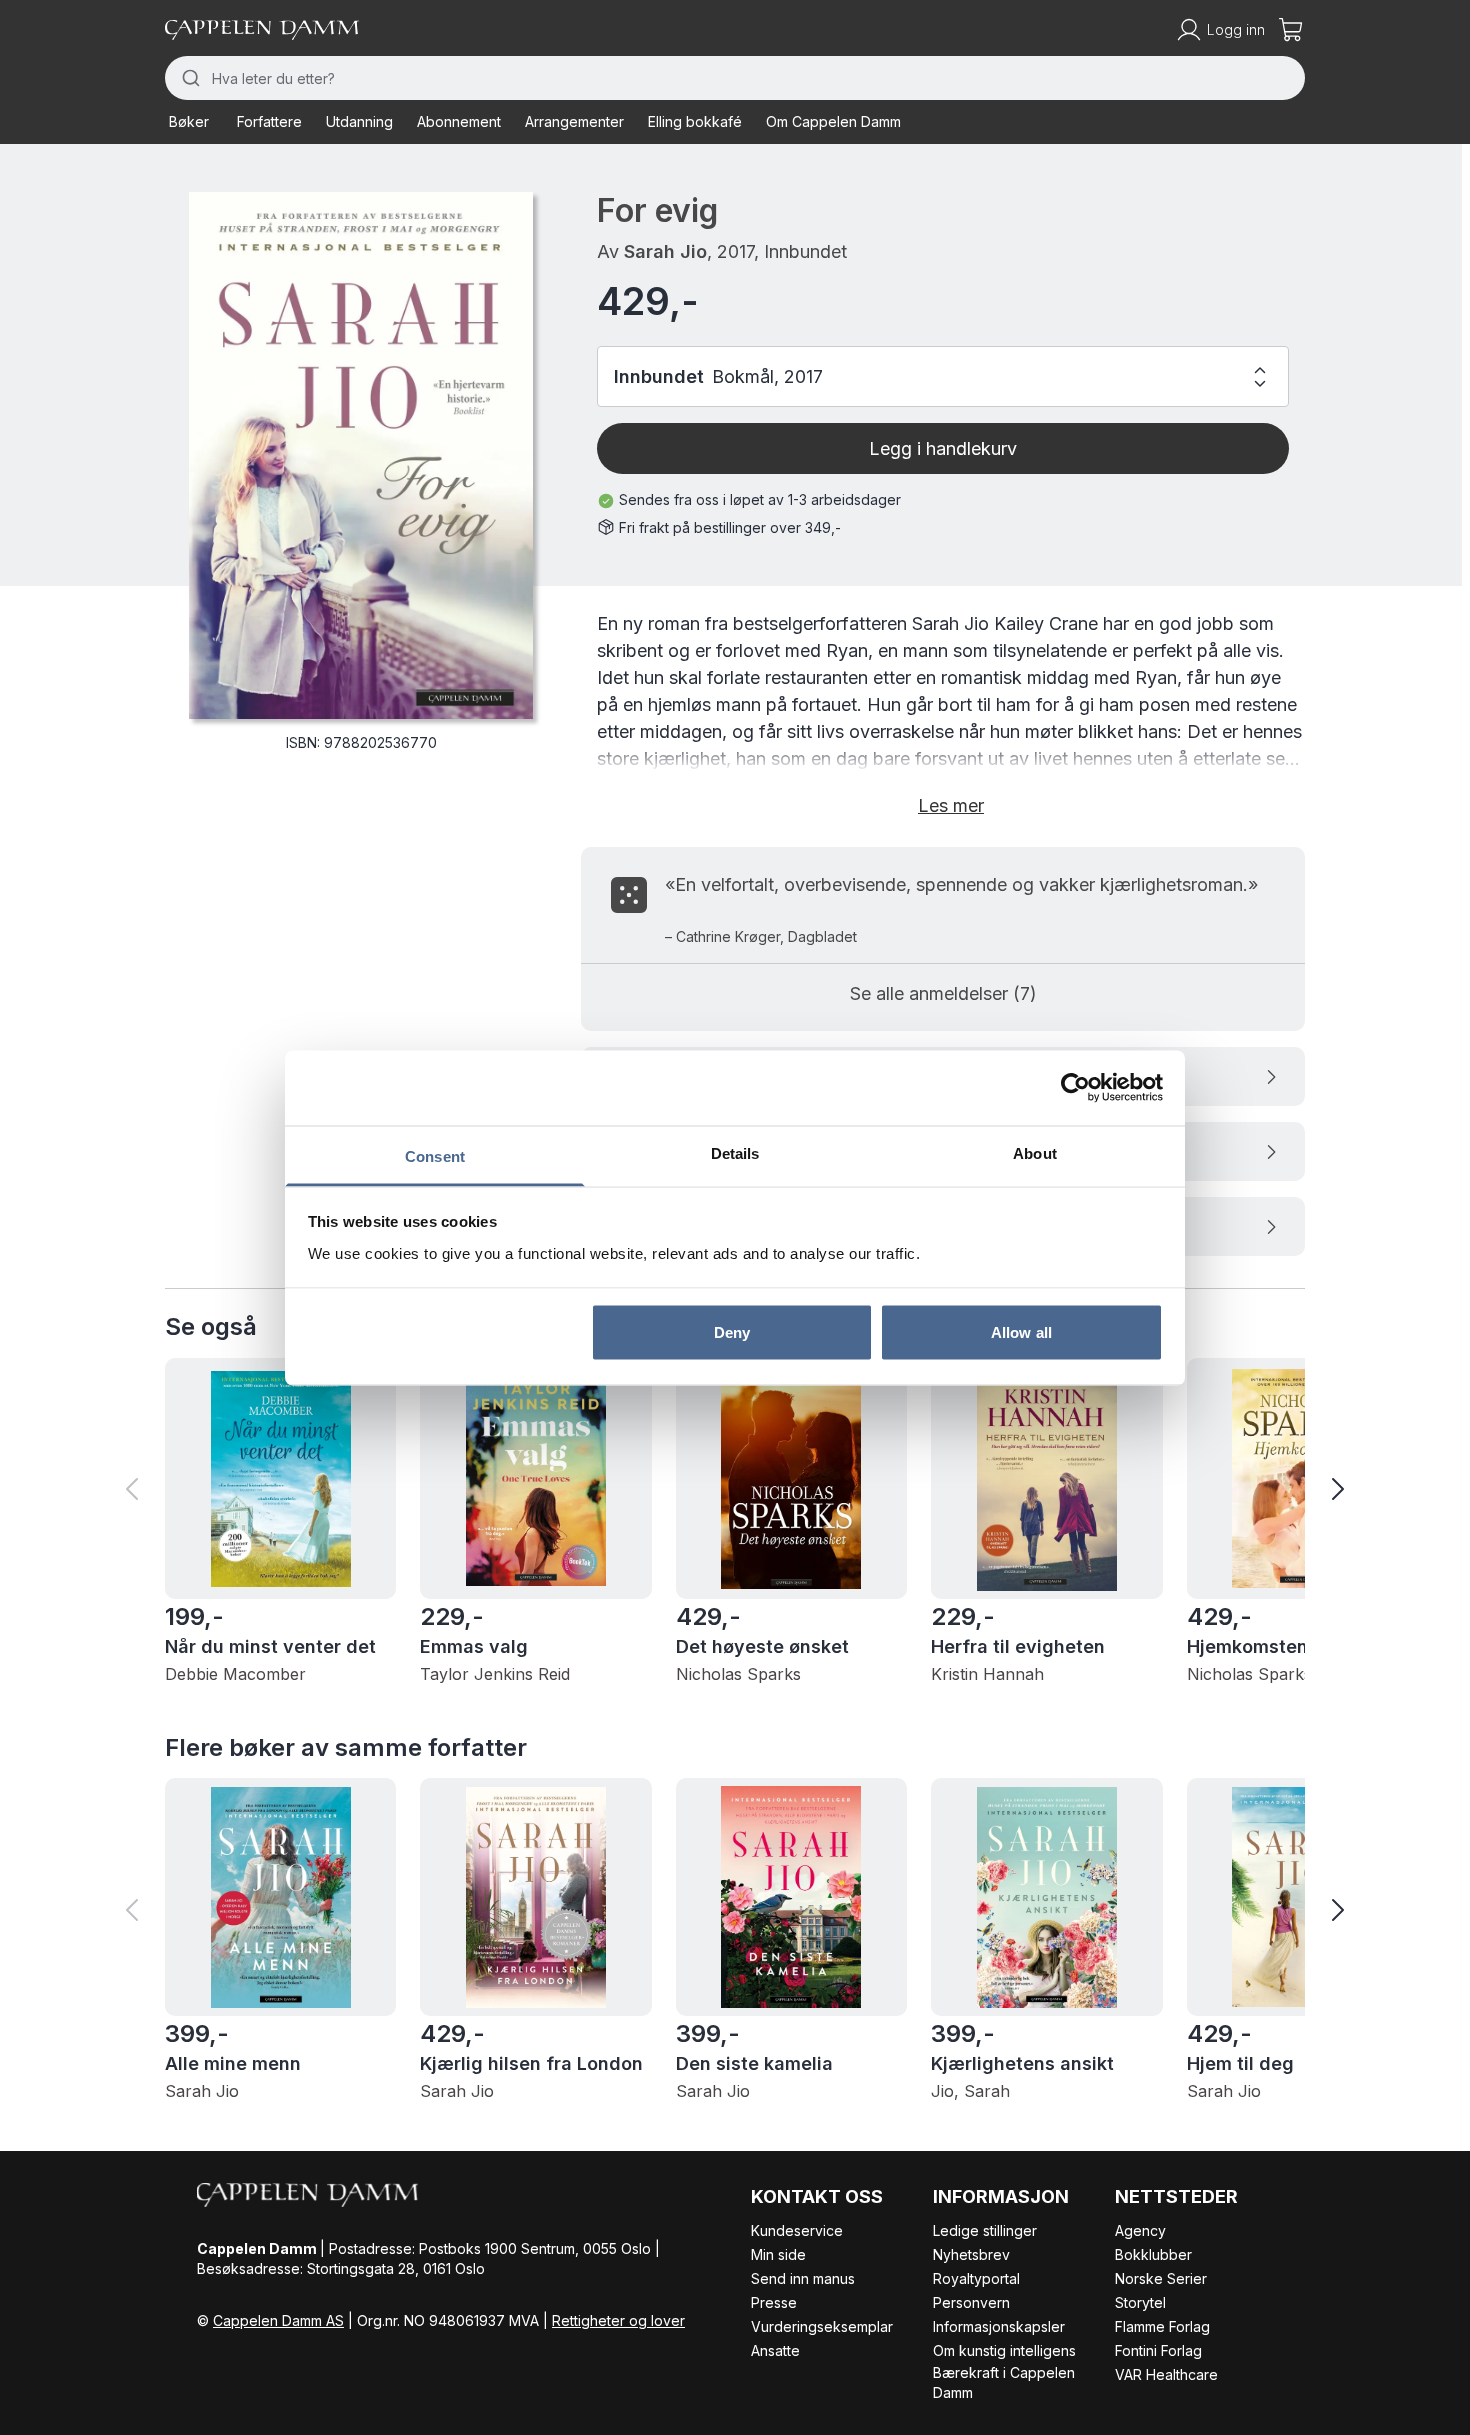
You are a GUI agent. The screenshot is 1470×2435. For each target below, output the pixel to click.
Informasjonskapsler (999, 2326)
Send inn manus (803, 2278)
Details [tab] (735, 1152)
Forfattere (269, 121)
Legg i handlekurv (943, 448)
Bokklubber (1153, 2254)
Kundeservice (797, 2230)
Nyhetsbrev (971, 2254)
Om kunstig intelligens (1004, 2350)
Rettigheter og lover (618, 2320)
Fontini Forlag (1158, 2350)
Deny (732, 1332)
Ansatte (775, 2350)
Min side (778, 2254)
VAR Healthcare (1166, 2374)
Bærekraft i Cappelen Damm (1004, 2382)
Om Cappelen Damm (833, 121)
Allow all (1021, 1332)
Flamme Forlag (1162, 2326)
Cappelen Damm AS (278, 2320)
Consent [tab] (435, 1155)
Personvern (971, 2302)
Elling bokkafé (695, 121)
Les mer (951, 805)
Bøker (189, 121)
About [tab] (1035, 1152)
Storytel (1140, 2302)
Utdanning (359, 121)
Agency (1140, 2230)
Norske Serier (1161, 2278)
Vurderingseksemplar (822, 2326)
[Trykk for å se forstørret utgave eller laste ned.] (361, 455)
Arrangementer (574, 121)
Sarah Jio (665, 251)
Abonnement (459, 121)
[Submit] (188, 78)
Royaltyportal (976, 2278)
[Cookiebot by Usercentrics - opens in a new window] (1075, 1088)
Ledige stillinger (985, 2230)
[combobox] (735, 78)
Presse (774, 2302)
